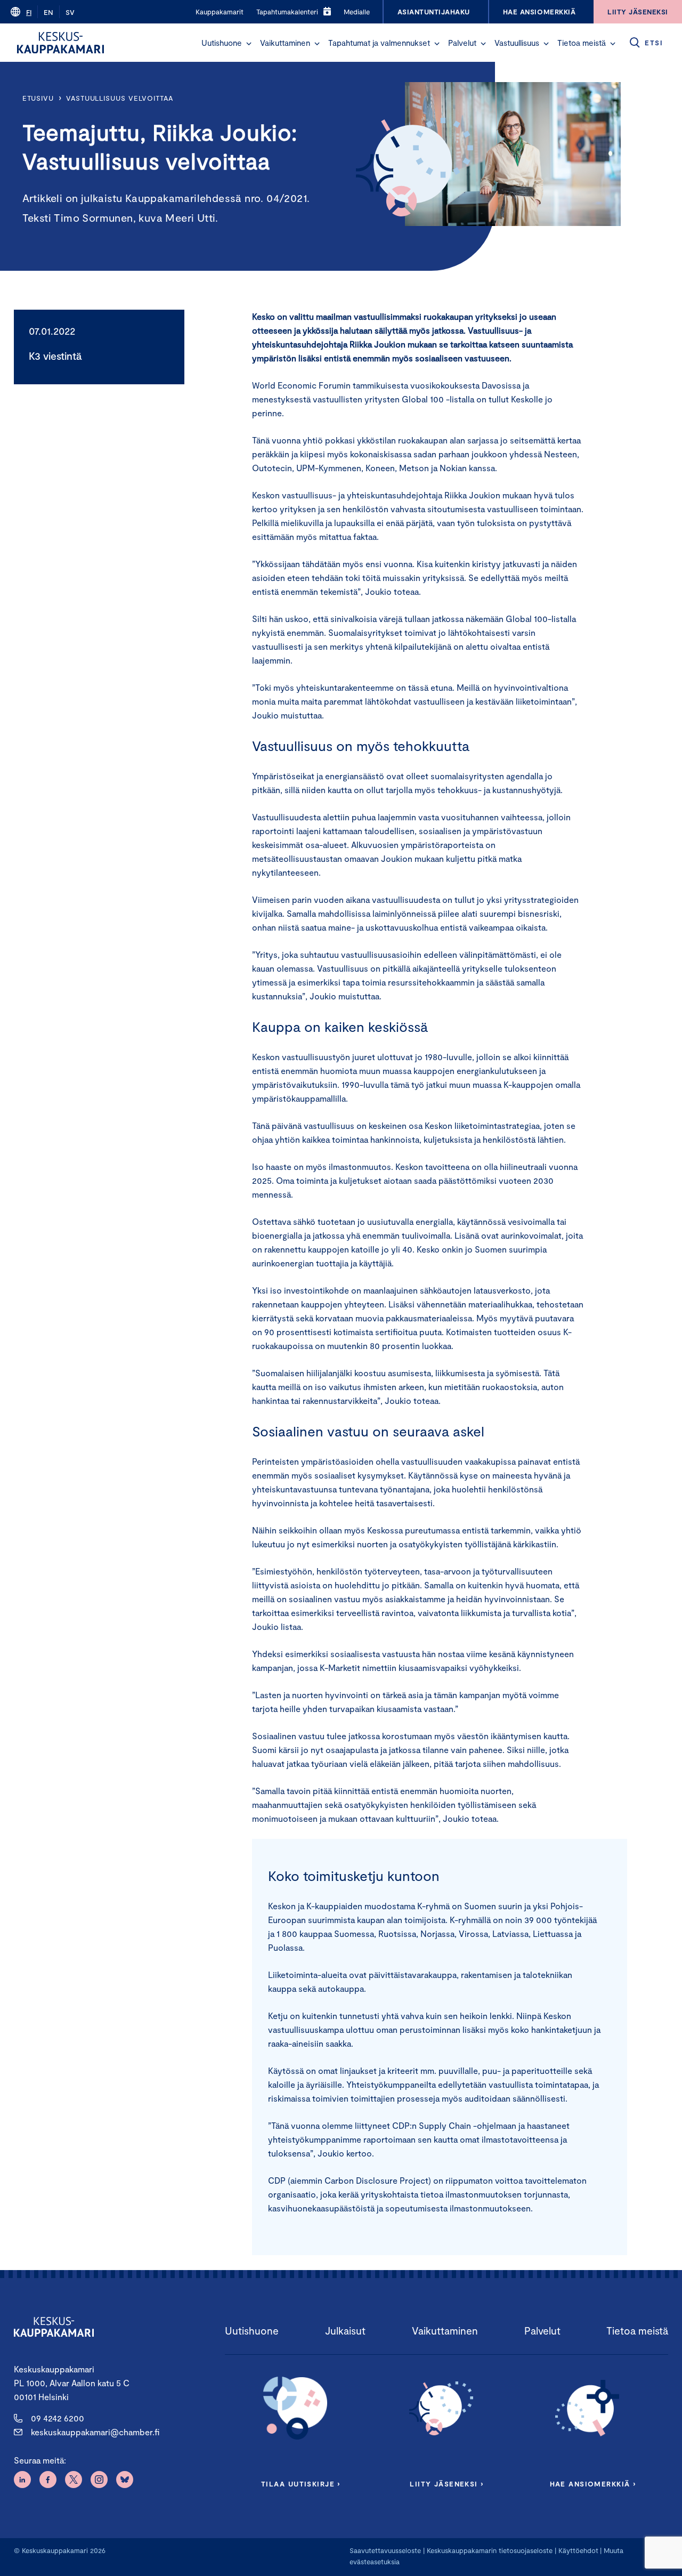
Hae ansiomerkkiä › (593, 2484)
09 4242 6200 (58, 2418)
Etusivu (38, 98)
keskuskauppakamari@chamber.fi (95, 2432)
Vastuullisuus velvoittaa (120, 98)
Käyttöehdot (578, 2550)
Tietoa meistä (582, 43)
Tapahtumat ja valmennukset (379, 43)
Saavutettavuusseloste (385, 2550)
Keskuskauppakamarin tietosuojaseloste (489, 2550)
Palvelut (462, 43)
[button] (249, 44)
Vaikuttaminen (285, 43)
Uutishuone (222, 43)
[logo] (60, 43)
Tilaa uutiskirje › (301, 2484)
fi (29, 12)
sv (70, 12)
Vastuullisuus (517, 43)
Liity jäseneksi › (446, 2484)
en (48, 12)
